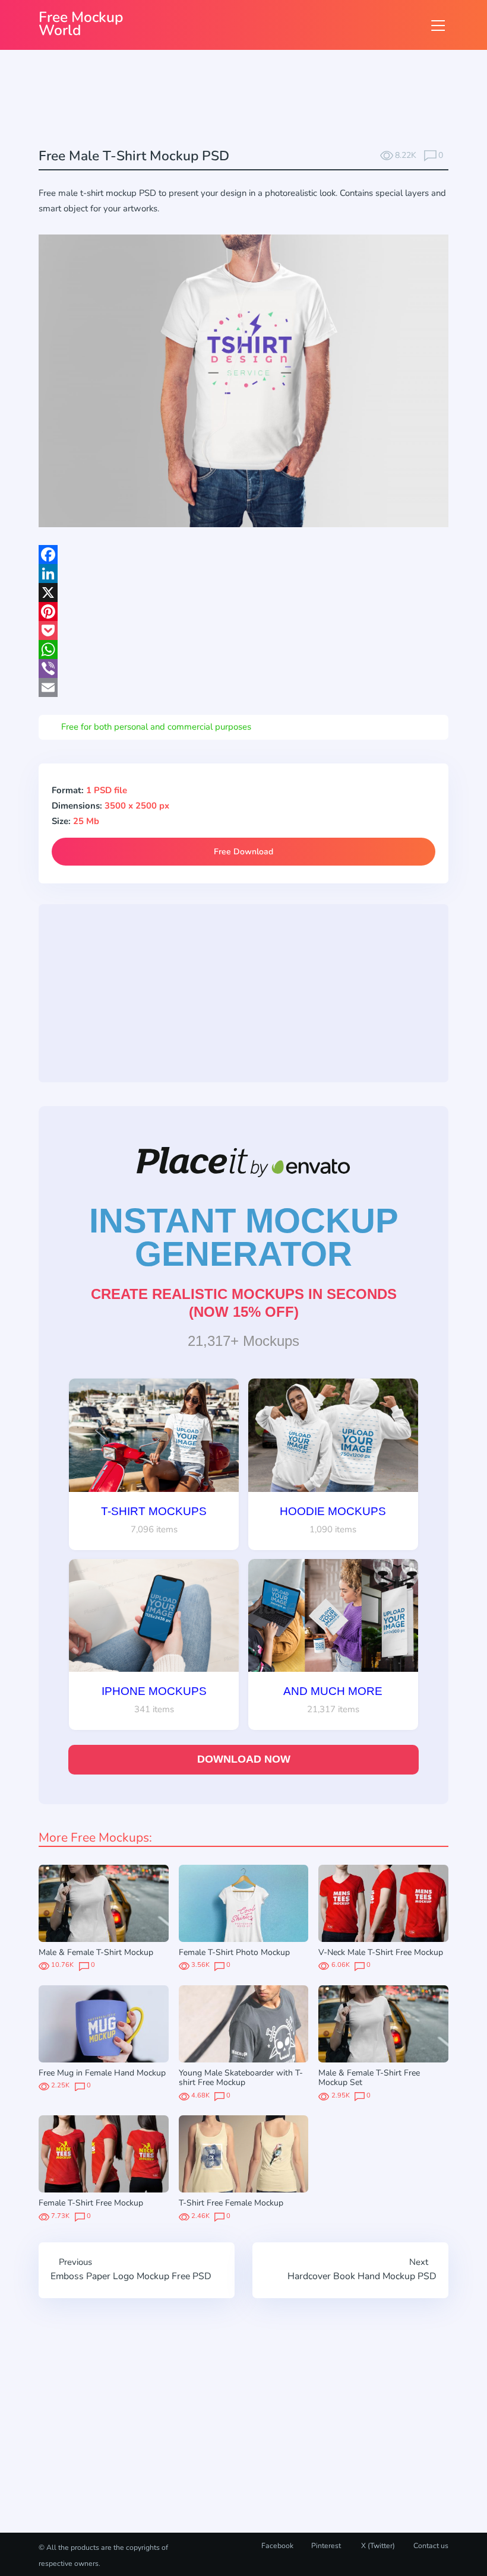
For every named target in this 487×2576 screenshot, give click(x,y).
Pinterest (326, 2546)
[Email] (243, 687)
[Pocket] (243, 630)
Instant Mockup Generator (244, 1237)
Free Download (243, 852)
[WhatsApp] (243, 649)
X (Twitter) (377, 2546)
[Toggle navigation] (438, 25)
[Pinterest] (243, 611)
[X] (243, 592)
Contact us (431, 2546)
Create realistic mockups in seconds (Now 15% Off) (244, 1303)
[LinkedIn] (243, 573)
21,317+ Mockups (243, 1341)
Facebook (277, 2546)
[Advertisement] (255, 100)
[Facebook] (243, 555)
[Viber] (243, 668)
